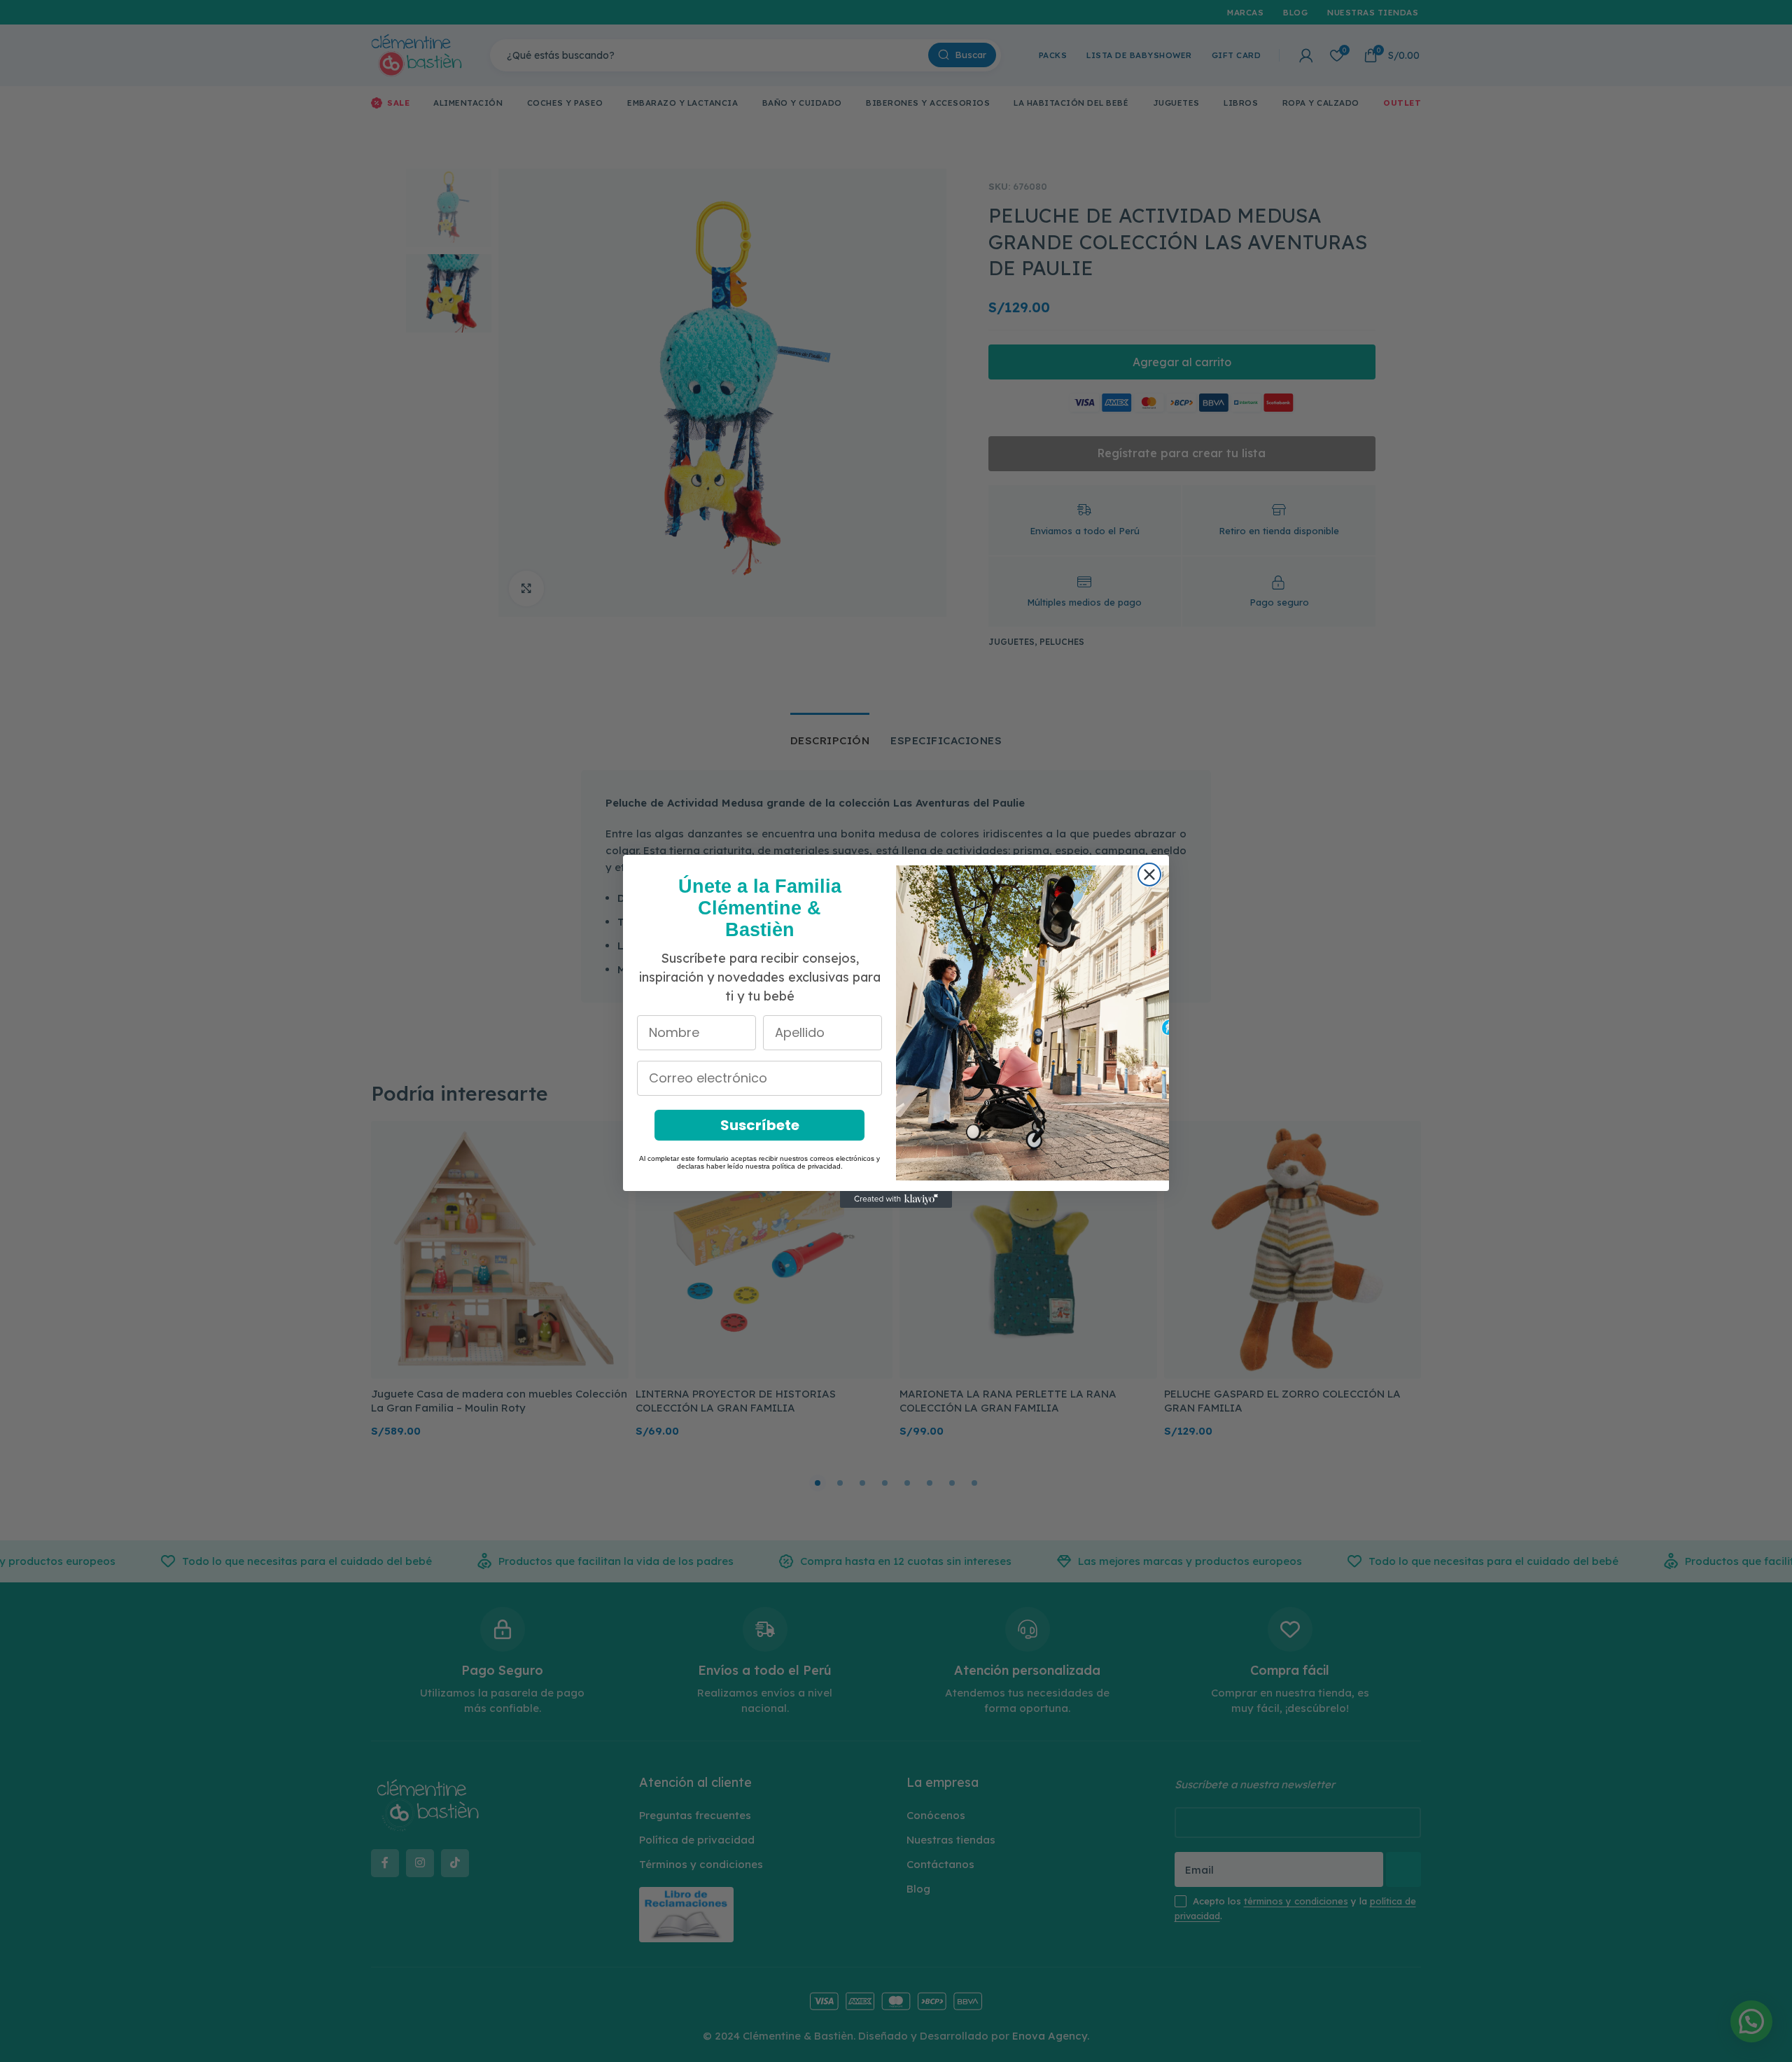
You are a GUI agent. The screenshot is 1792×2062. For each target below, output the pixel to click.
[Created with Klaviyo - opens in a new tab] (896, 1199)
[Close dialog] (1149, 875)
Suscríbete (760, 1125)
